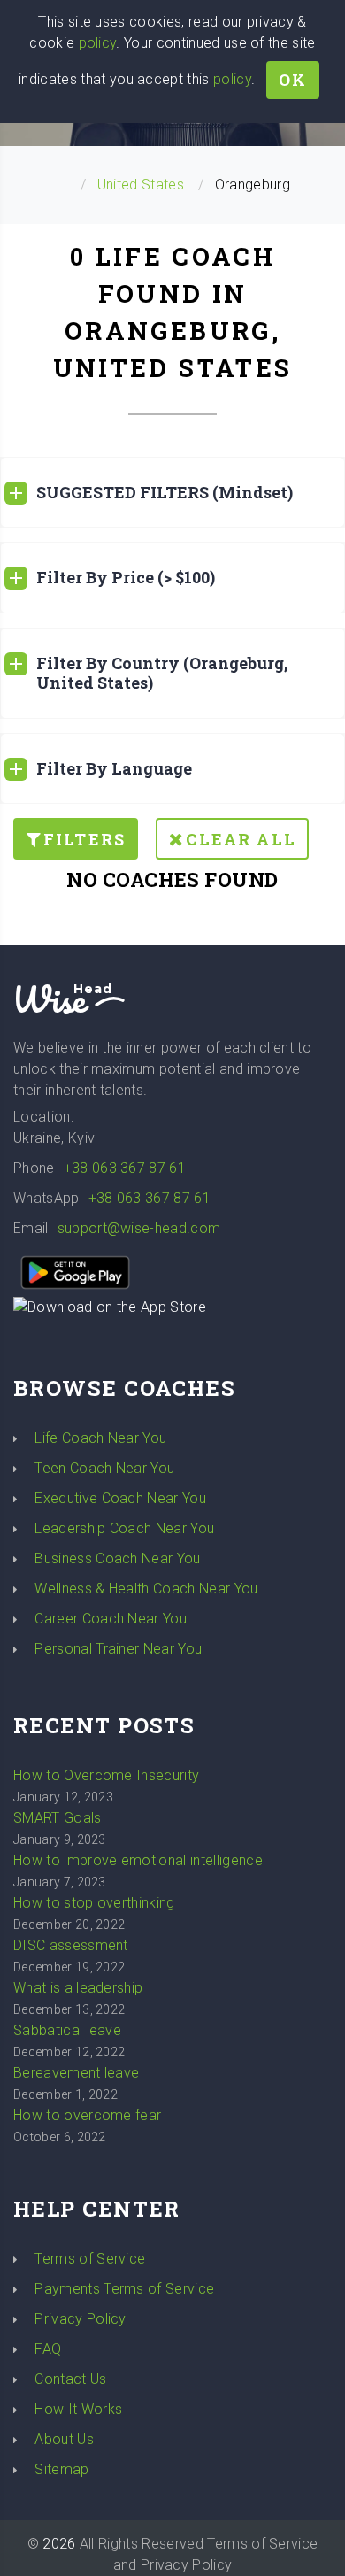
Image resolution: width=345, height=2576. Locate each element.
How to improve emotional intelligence (138, 1860)
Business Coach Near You (117, 1558)
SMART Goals (57, 1818)
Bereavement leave (76, 2073)
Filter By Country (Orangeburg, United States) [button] (162, 673)
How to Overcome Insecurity (106, 1775)
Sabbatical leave (67, 2030)
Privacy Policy (80, 2319)
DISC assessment (71, 1945)
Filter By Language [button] (114, 768)
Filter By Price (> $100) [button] (126, 577)
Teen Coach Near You (104, 1468)
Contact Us (70, 2379)
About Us (64, 2439)
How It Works (78, 2409)
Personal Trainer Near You (118, 1649)
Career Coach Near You (111, 1619)
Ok (293, 80)
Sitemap (61, 2469)
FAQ (48, 2349)
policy (98, 43)
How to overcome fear (87, 2115)
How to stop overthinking (94, 1903)
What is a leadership (78, 1988)
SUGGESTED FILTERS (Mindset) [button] (165, 492)
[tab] (172, 493)
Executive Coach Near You (120, 1498)
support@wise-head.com (139, 1228)
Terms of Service (90, 2259)
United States (141, 185)
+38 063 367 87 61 (125, 1168)
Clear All (241, 839)
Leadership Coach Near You (124, 1528)
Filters (84, 839)
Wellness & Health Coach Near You (146, 1589)
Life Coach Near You (100, 1438)
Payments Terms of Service (124, 2289)
